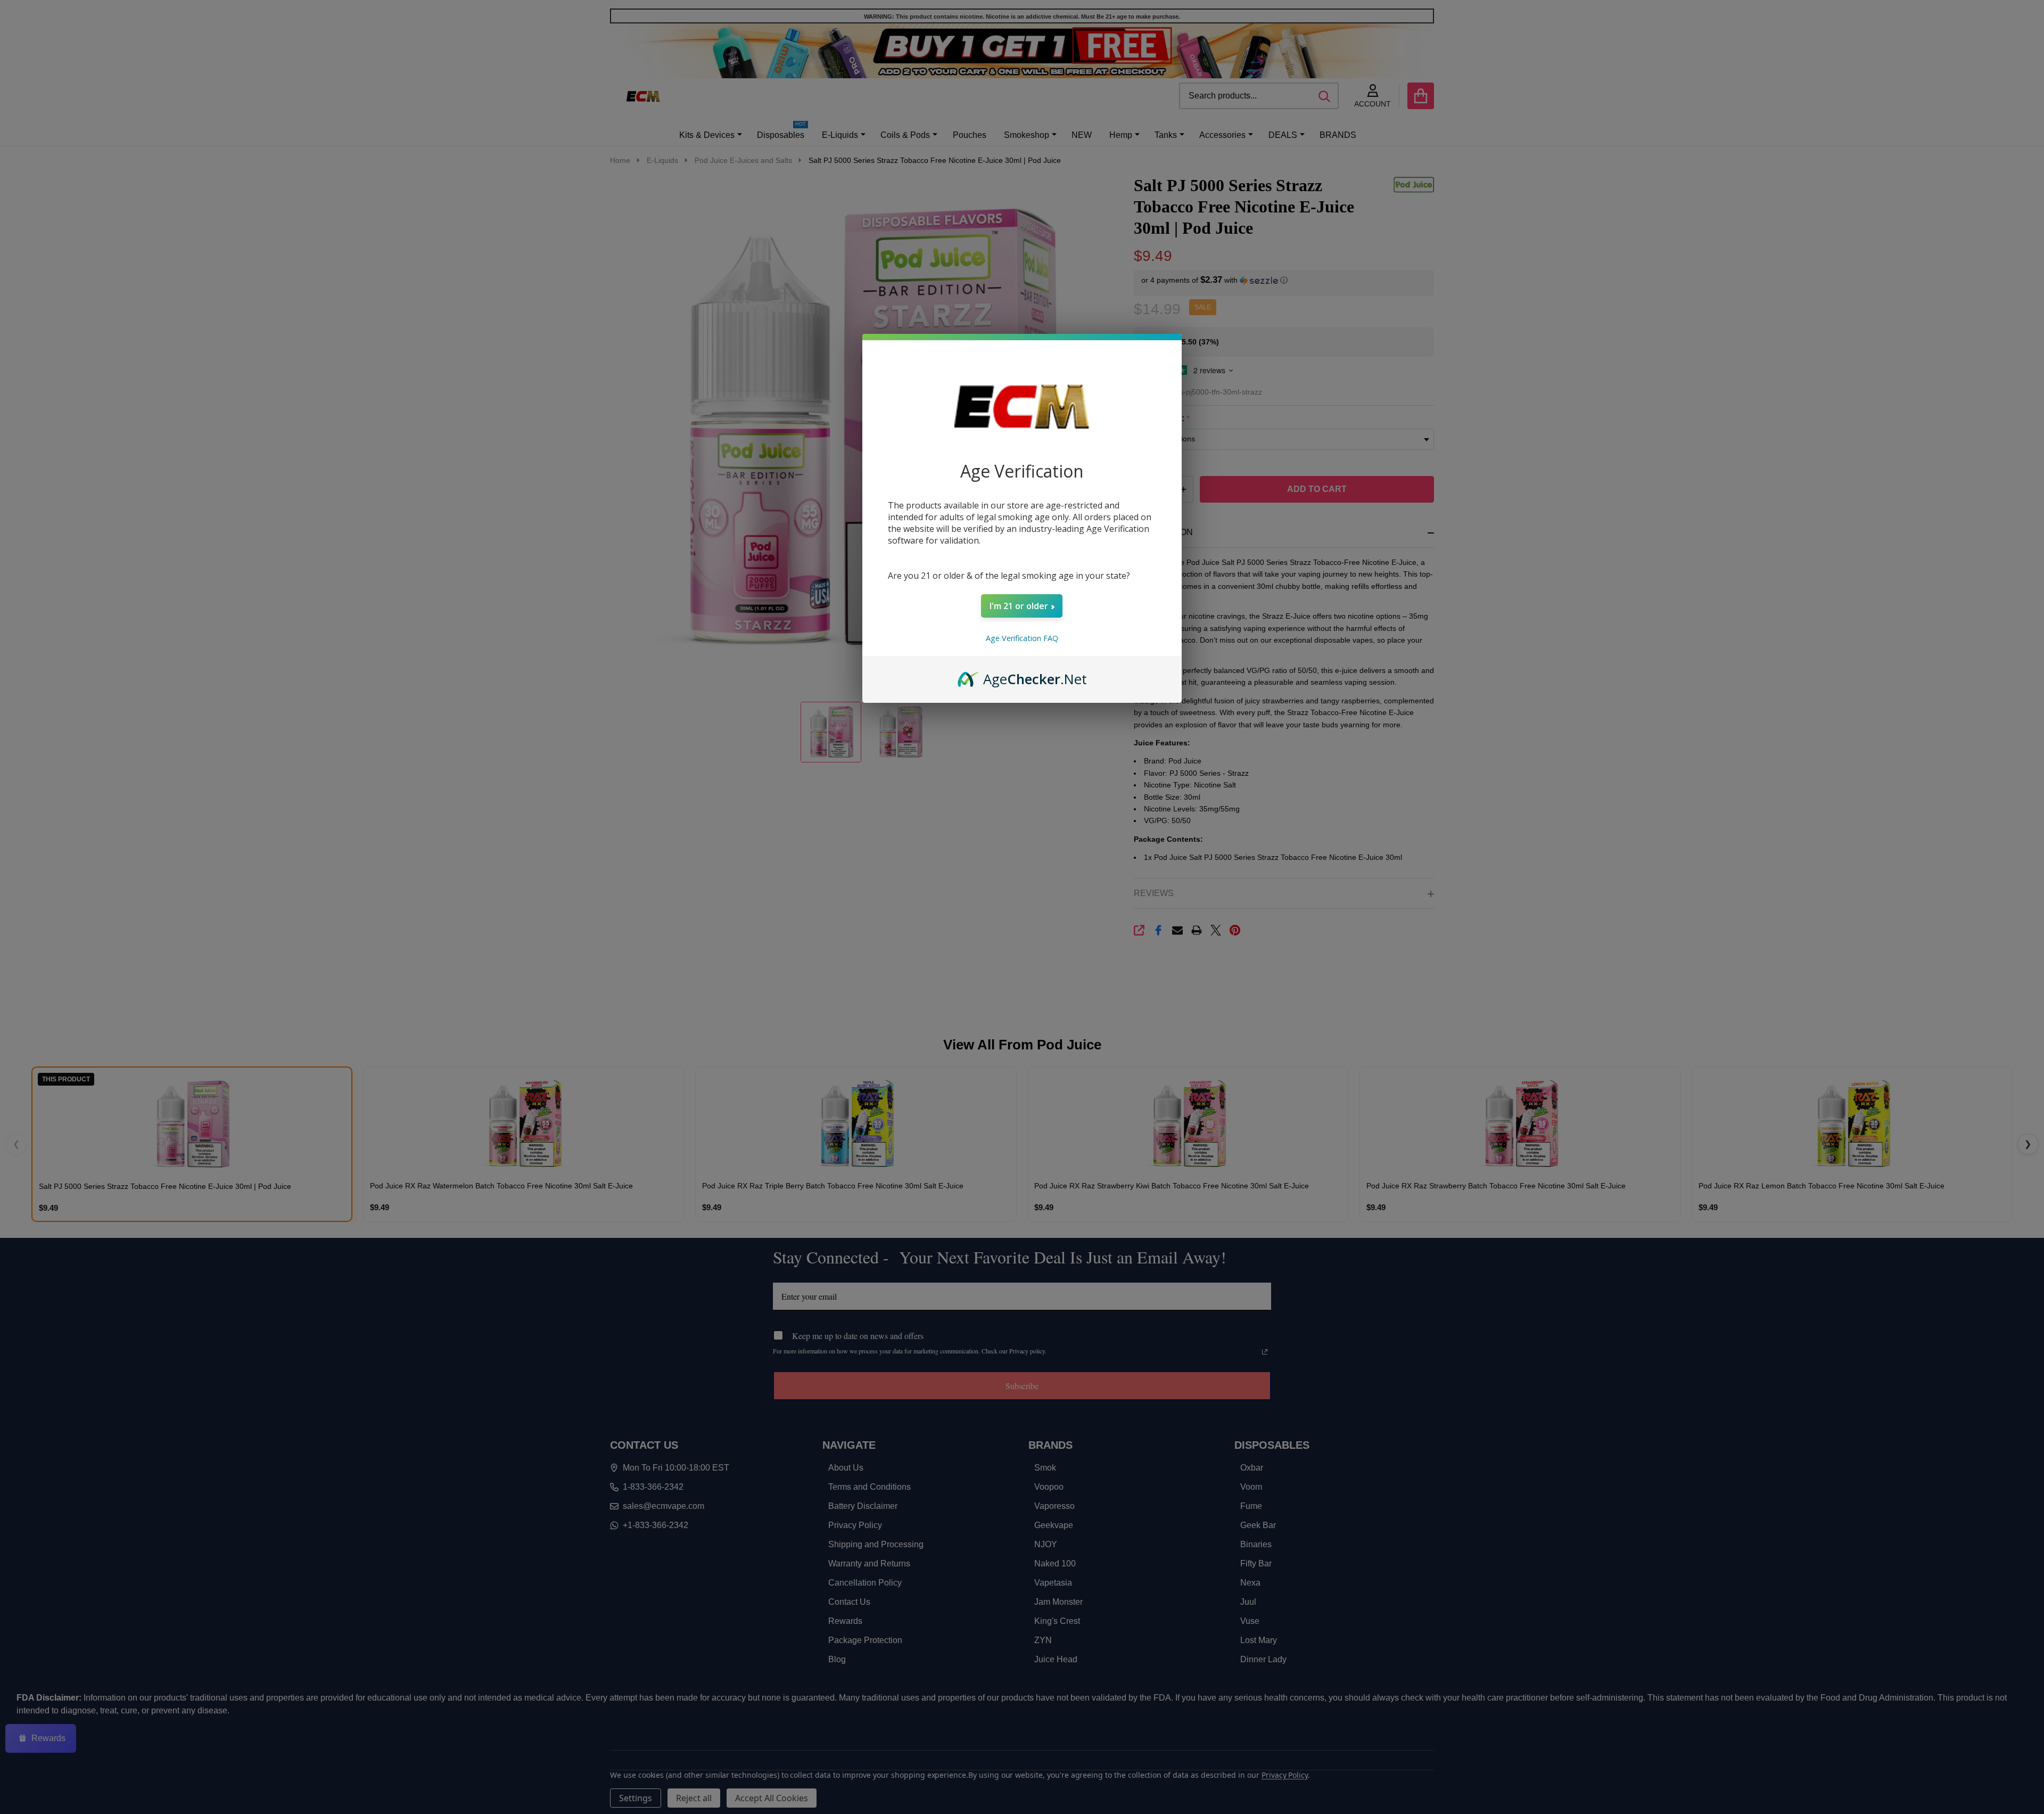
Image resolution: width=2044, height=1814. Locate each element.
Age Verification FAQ (1022, 638)
